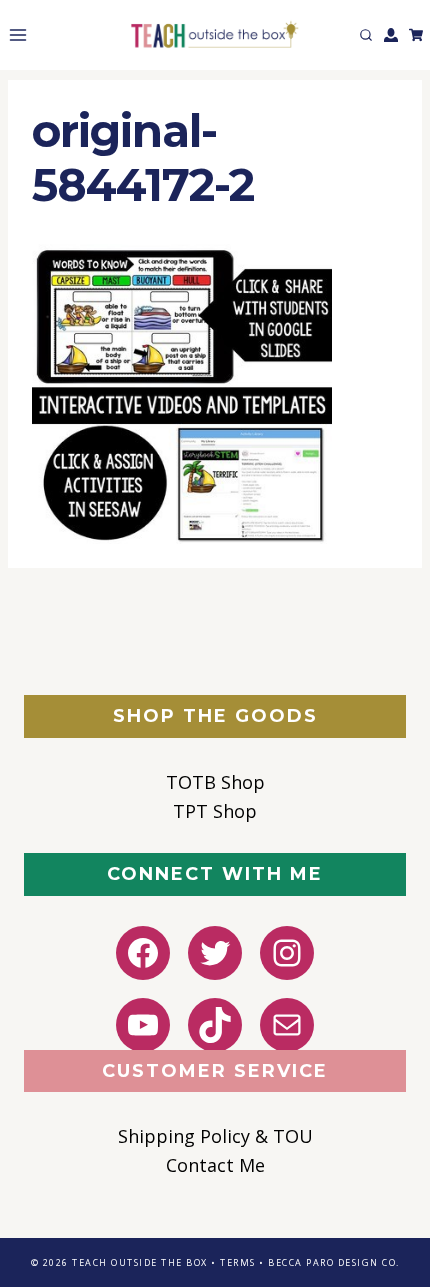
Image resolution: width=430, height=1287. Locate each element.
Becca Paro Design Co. (334, 1262)
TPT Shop (215, 811)
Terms (238, 1262)
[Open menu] (14, 34)
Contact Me (215, 1165)
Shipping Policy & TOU (215, 1136)
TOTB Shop (215, 782)
